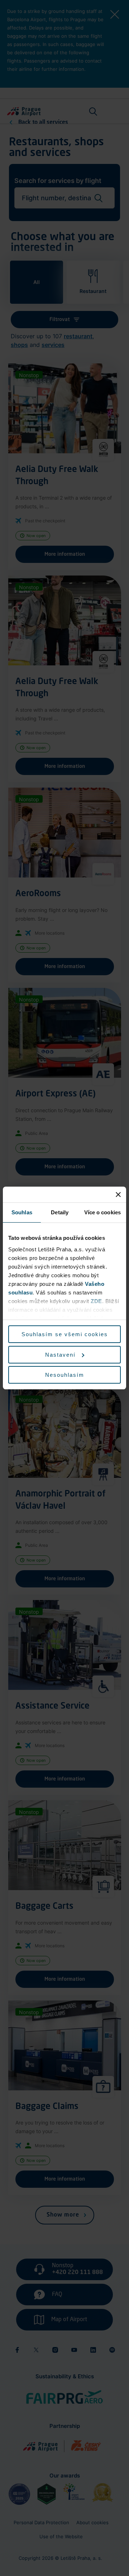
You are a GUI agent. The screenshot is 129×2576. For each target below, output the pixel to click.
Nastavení (60, 1355)
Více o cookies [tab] (102, 1212)
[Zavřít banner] (118, 1195)
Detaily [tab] (60, 1212)
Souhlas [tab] (22, 1212)
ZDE (96, 1301)
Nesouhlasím (65, 1375)
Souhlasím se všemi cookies (65, 1334)
